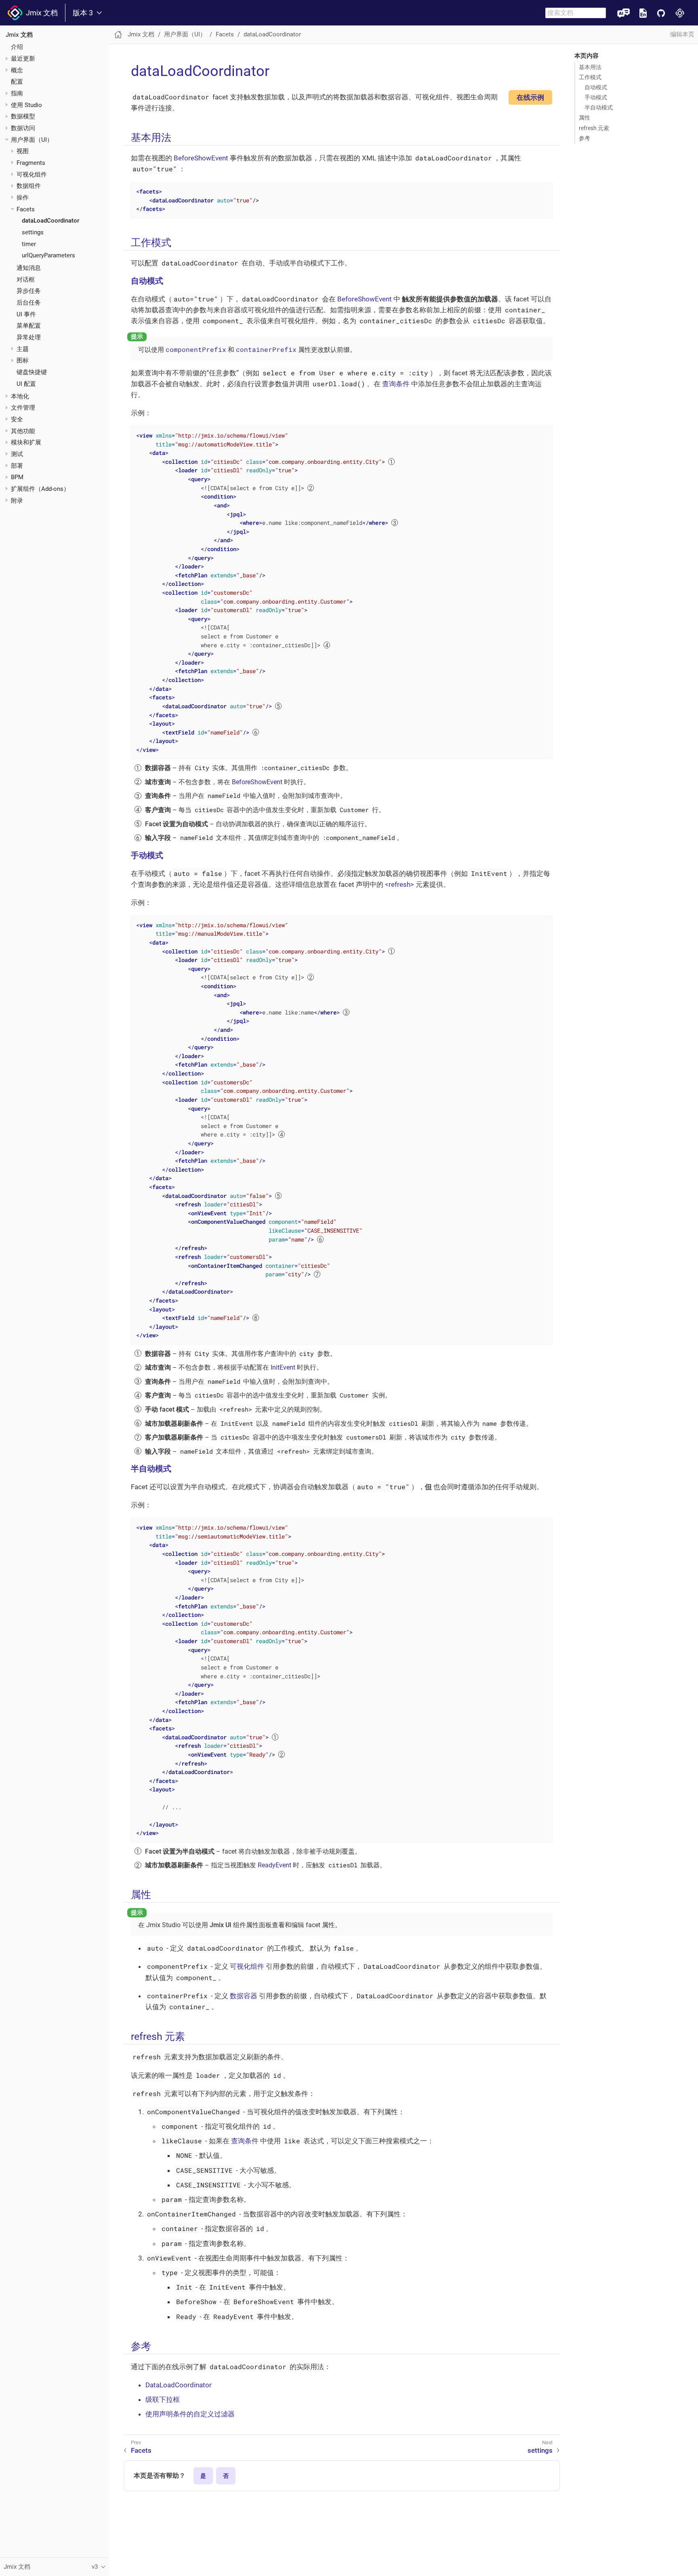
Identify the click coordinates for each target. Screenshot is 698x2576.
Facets (26, 209)
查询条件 (396, 384)
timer (29, 244)
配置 (17, 82)
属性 (584, 118)
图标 (23, 360)
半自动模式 (599, 107)
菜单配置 (29, 326)
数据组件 (29, 186)
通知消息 (29, 268)
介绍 (17, 47)
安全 (17, 419)
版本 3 (83, 13)
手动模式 (596, 97)
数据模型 (23, 116)
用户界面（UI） (32, 140)
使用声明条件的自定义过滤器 (190, 2414)
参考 (584, 138)
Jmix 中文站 (680, 13)
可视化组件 (32, 175)
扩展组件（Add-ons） (40, 489)
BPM (17, 477)
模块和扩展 (26, 442)
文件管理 (23, 408)
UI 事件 (26, 314)
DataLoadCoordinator (179, 2385)
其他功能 (23, 431)
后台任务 (29, 303)
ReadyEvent (274, 1865)
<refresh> (400, 884)
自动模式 (596, 87)
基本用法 (590, 67)
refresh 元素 (594, 128)
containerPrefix (266, 349)
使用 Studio (26, 105)
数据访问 (23, 128)
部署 (17, 466)
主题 (23, 349)
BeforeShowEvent (201, 158)
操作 (23, 198)
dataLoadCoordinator (50, 221)
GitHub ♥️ (661, 13)
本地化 (20, 396)
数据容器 (244, 1996)
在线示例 (530, 97)
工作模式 (590, 77)
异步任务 (29, 291)
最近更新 (23, 59)
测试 (17, 454)
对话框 (26, 280)
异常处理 (29, 337)
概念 (17, 70)
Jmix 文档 (40, 13)
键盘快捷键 (32, 372)
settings (33, 232)
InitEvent (283, 1367)
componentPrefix (196, 349)
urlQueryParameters (48, 255)
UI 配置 (26, 384)
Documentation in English (643, 13)
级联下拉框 (163, 2399)
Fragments (31, 163)
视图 (23, 151)
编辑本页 (682, 34)
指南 (17, 93)
